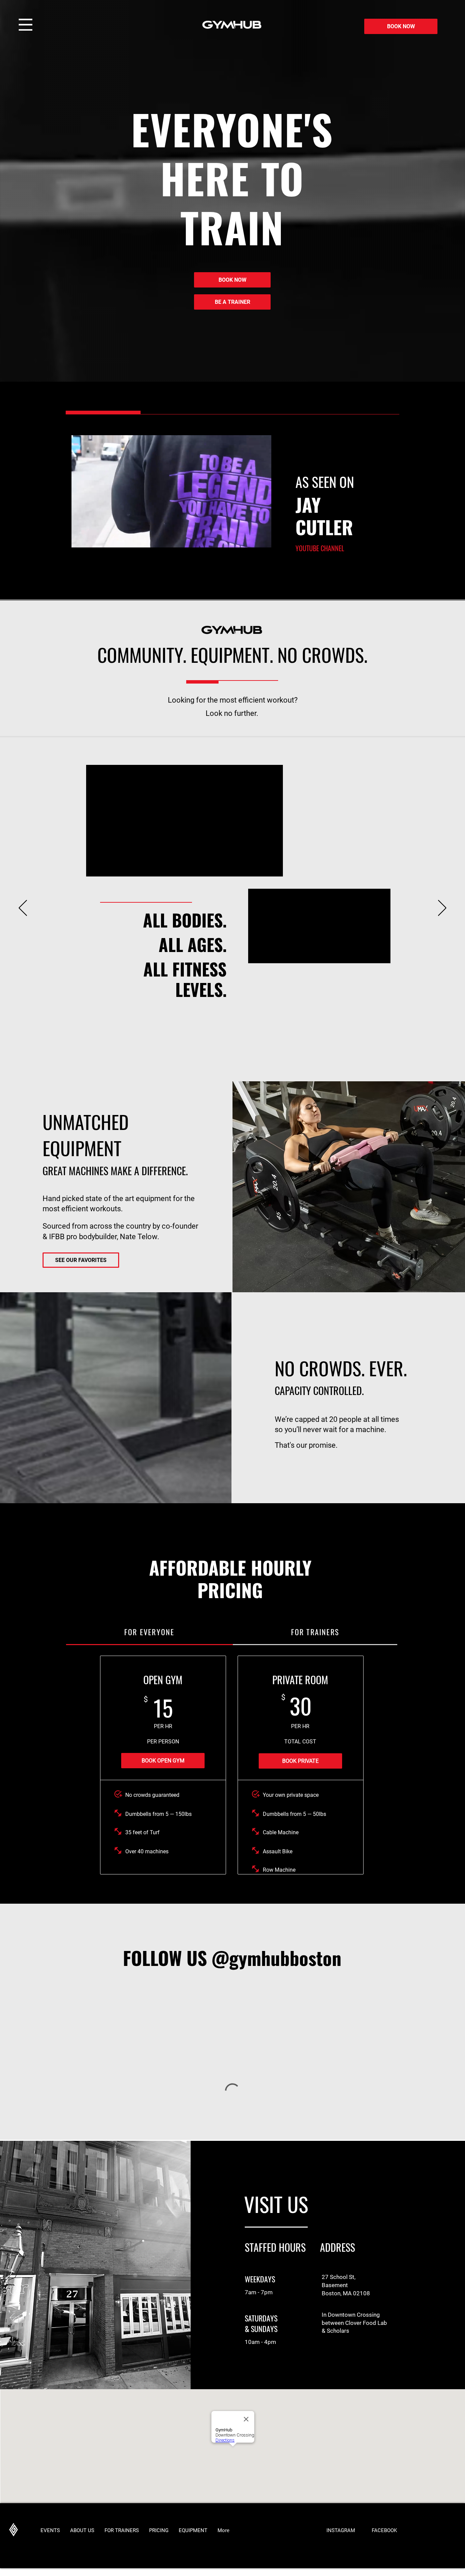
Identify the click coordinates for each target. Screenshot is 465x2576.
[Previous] (23, 908)
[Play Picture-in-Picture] (256, 538)
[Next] (442, 908)
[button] (26, 25)
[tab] (149, 1632)
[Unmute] (86, 538)
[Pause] (75, 538)
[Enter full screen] (268, 538)
